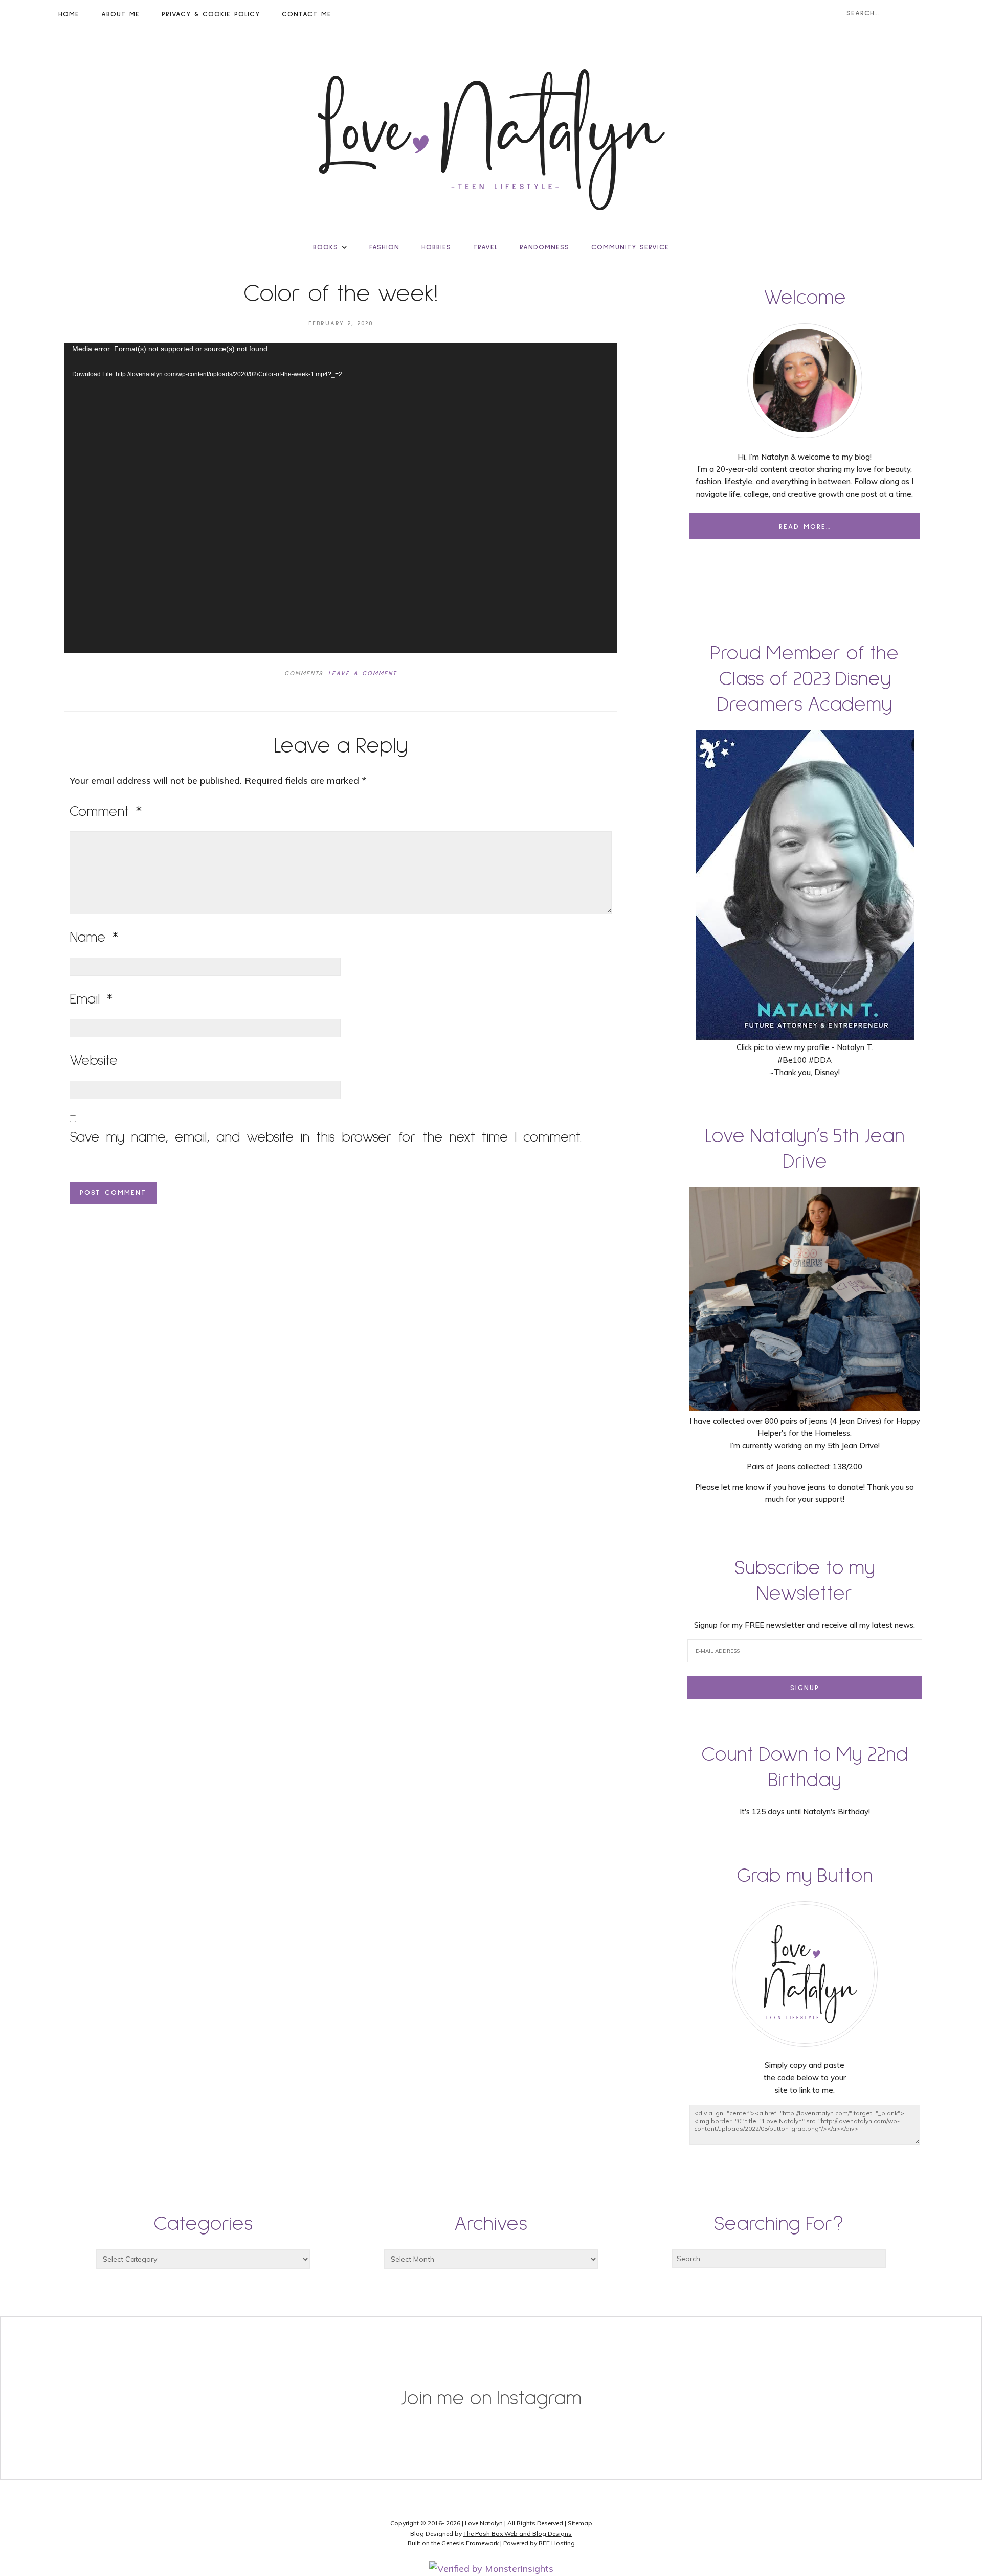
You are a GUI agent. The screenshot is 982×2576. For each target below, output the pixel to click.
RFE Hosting (557, 2543)
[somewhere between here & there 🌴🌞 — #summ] (409, 2374)
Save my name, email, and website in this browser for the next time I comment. (326, 1137)
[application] (341, 498)
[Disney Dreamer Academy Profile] (805, 1035)
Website (94, 1061)
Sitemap (580, 2523)
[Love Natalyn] (491, 140)
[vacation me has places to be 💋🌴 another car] (246, 2374)
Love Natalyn (484, 2523)
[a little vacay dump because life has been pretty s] (82, 2374)
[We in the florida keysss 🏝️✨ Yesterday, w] (736, 2374)
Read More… (805, 527)
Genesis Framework (470, 2543)
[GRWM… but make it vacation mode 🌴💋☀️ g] (573, 2374)
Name (94, 938)
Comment (106, 812)
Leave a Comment (363, 674)
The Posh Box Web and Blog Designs (518, 2533)
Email (91, 999)
